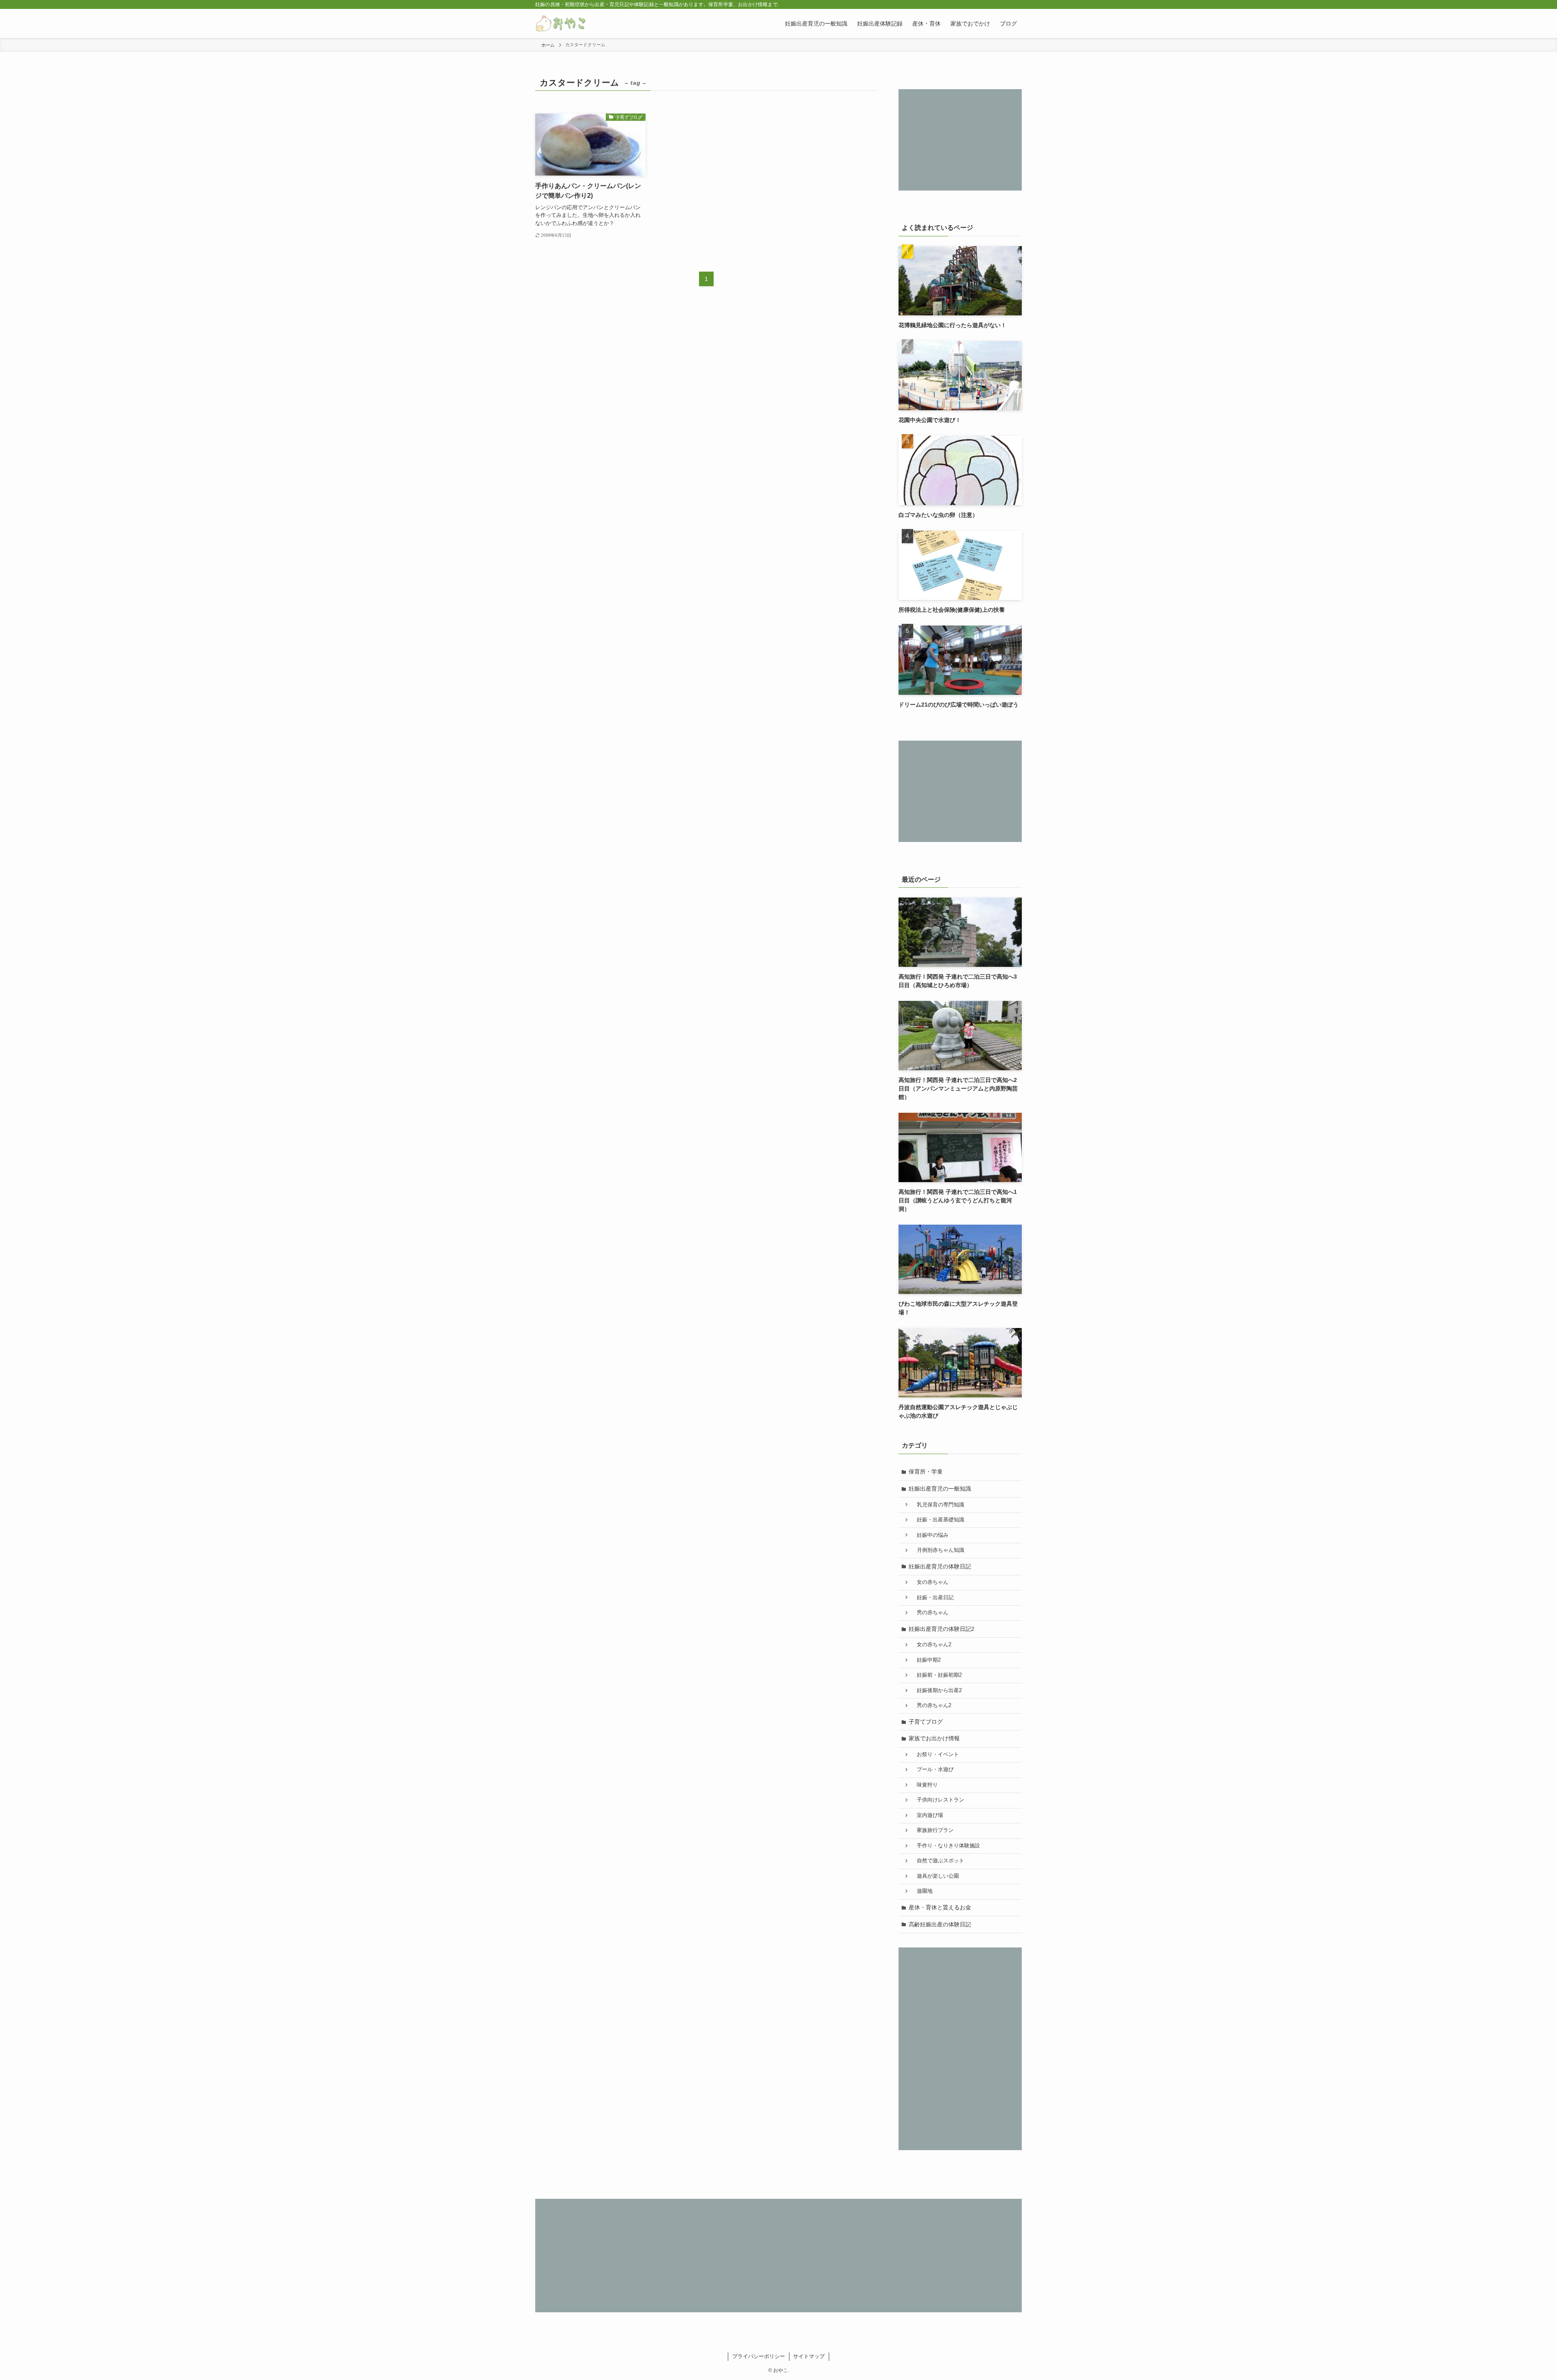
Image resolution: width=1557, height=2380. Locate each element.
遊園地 (922, 1891)
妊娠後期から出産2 (937, 1690)
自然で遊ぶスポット (938, 1861)
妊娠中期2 (926, 1660)
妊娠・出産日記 (933, 1598)
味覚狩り (925, 1785)
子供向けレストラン (938, 1800)
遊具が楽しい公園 (935, 1876)
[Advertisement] (960, 140)
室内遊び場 (927, 1815)
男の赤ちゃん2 (931, 1705)
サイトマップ (809, 2356)
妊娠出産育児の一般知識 (940, 1489)
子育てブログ (926, 1722)
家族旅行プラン (933, 1830)
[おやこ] (562, 24)
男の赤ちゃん (930, 1613)
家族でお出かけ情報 (934, 1738)
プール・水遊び (933, 1769)
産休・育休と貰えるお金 (940, 1907)
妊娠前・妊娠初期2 (937, 1675)
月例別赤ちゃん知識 (938, 1550)
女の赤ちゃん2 (931, 1645)
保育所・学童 (926, 1472)
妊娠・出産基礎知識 (938, 1520)
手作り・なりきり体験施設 (946, 1846)
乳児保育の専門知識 (938, 1505)
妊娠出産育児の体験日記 (940, 1566)
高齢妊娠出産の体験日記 (940, 1924)
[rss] (1006, 4)
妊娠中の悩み (930, 1535)
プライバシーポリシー (759, 2356)
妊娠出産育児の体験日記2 (941, 1629)
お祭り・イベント (935, 1754)
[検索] (1017, 4)
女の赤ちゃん (930, 1582)
